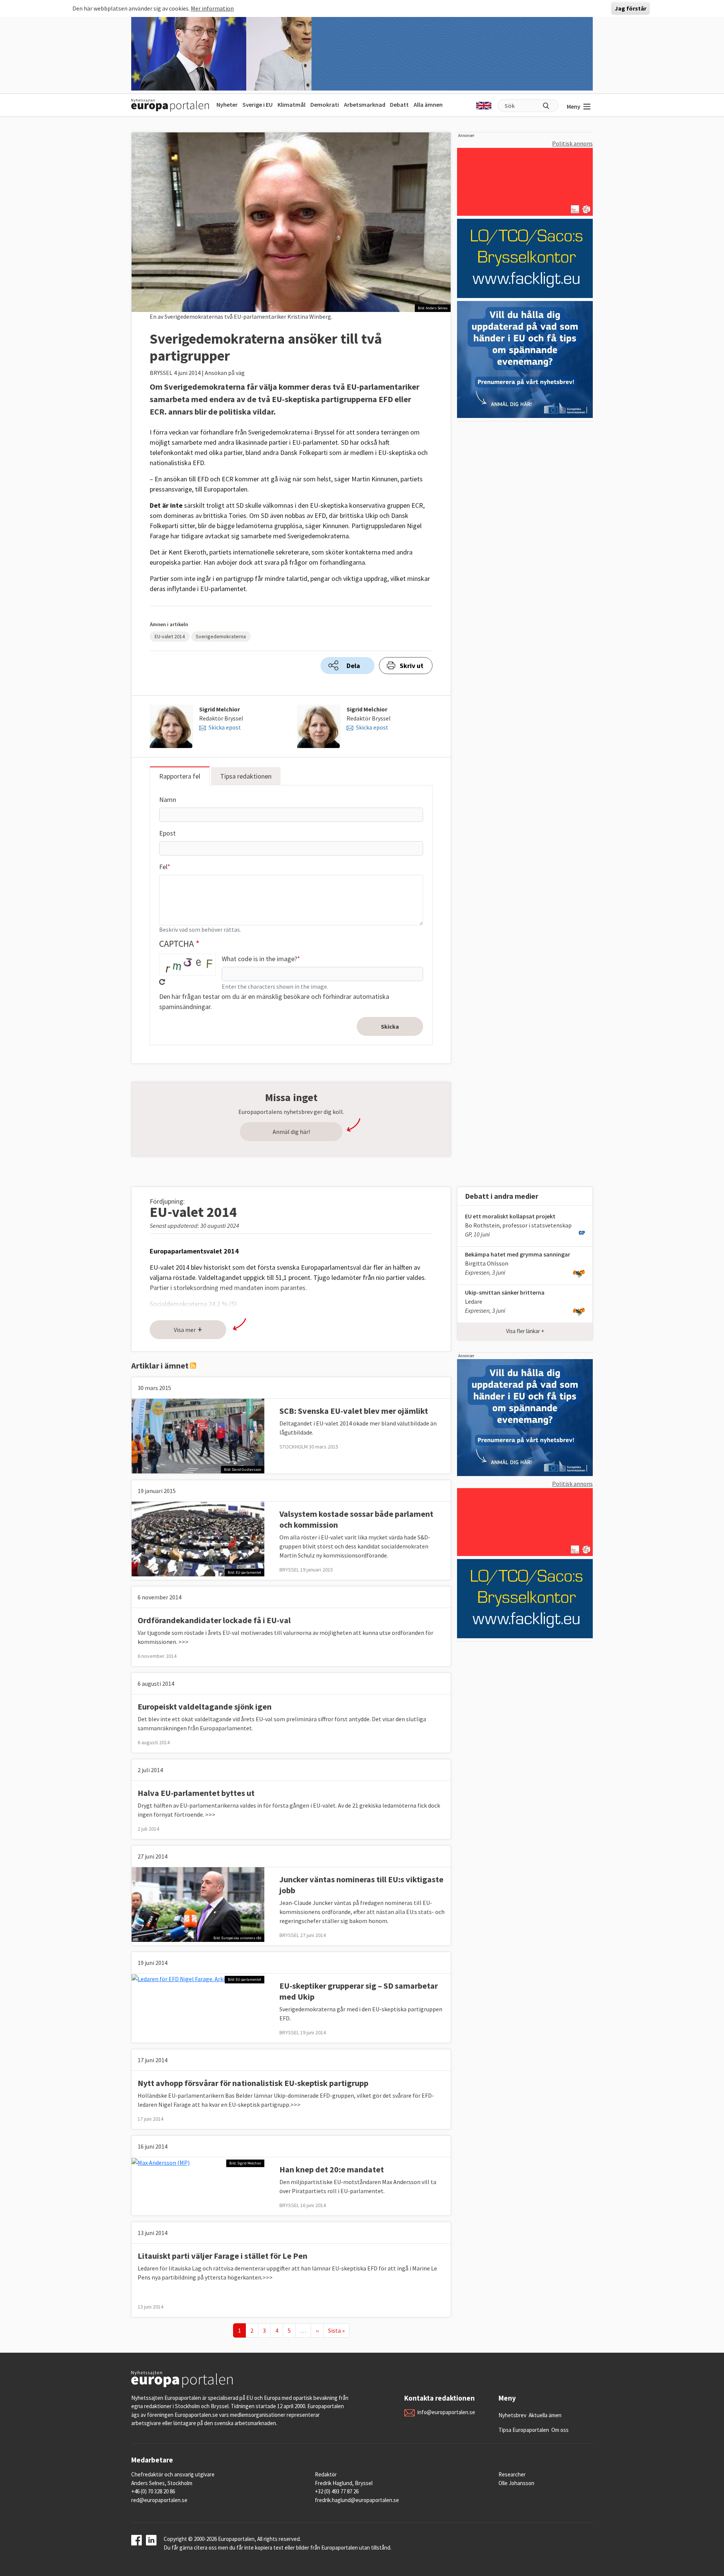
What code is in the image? (259, 959)
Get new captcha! (162, 982)
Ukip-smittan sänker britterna (505, 1292)
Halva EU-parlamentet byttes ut (196, 1793)
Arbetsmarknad (365, 104)
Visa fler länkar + (525, 1331)
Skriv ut (412, 666)
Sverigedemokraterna (221, 636)
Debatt (399, 104)
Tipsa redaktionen (246, 776)
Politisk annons (572, 143)
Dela (353, 666)
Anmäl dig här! (291, 1132)
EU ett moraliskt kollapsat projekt (510, 1216)
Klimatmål (291, 104)
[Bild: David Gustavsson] (198, 1435)
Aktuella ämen (545, 2415)
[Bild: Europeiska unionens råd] (198, 1903)
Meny (574, 106)
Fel (163, 867)
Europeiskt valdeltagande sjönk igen (205, 1707)
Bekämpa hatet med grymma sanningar (518, 1254)
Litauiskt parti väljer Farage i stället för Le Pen (222, 2256)
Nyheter (227, 104)
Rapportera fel (180, 776)
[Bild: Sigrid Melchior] (161, 2162)
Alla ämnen (428, 104)
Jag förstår (630, 8)
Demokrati (325, 104)
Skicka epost (225, 727)
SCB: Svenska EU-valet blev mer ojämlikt (354, 1411)
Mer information (212, 8)
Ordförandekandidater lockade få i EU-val (214, 1620)
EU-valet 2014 (170, 636)
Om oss (560, 2430)
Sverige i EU (258, 104)
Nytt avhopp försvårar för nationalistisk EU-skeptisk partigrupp (253, 2083)
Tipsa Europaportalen (524, 2430)
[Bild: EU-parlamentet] (198, 1538)
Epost (167, 833)
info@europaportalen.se (446, 2412)
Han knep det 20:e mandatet (332, 2169)
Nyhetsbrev (512, 2415)
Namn (168, 800)
